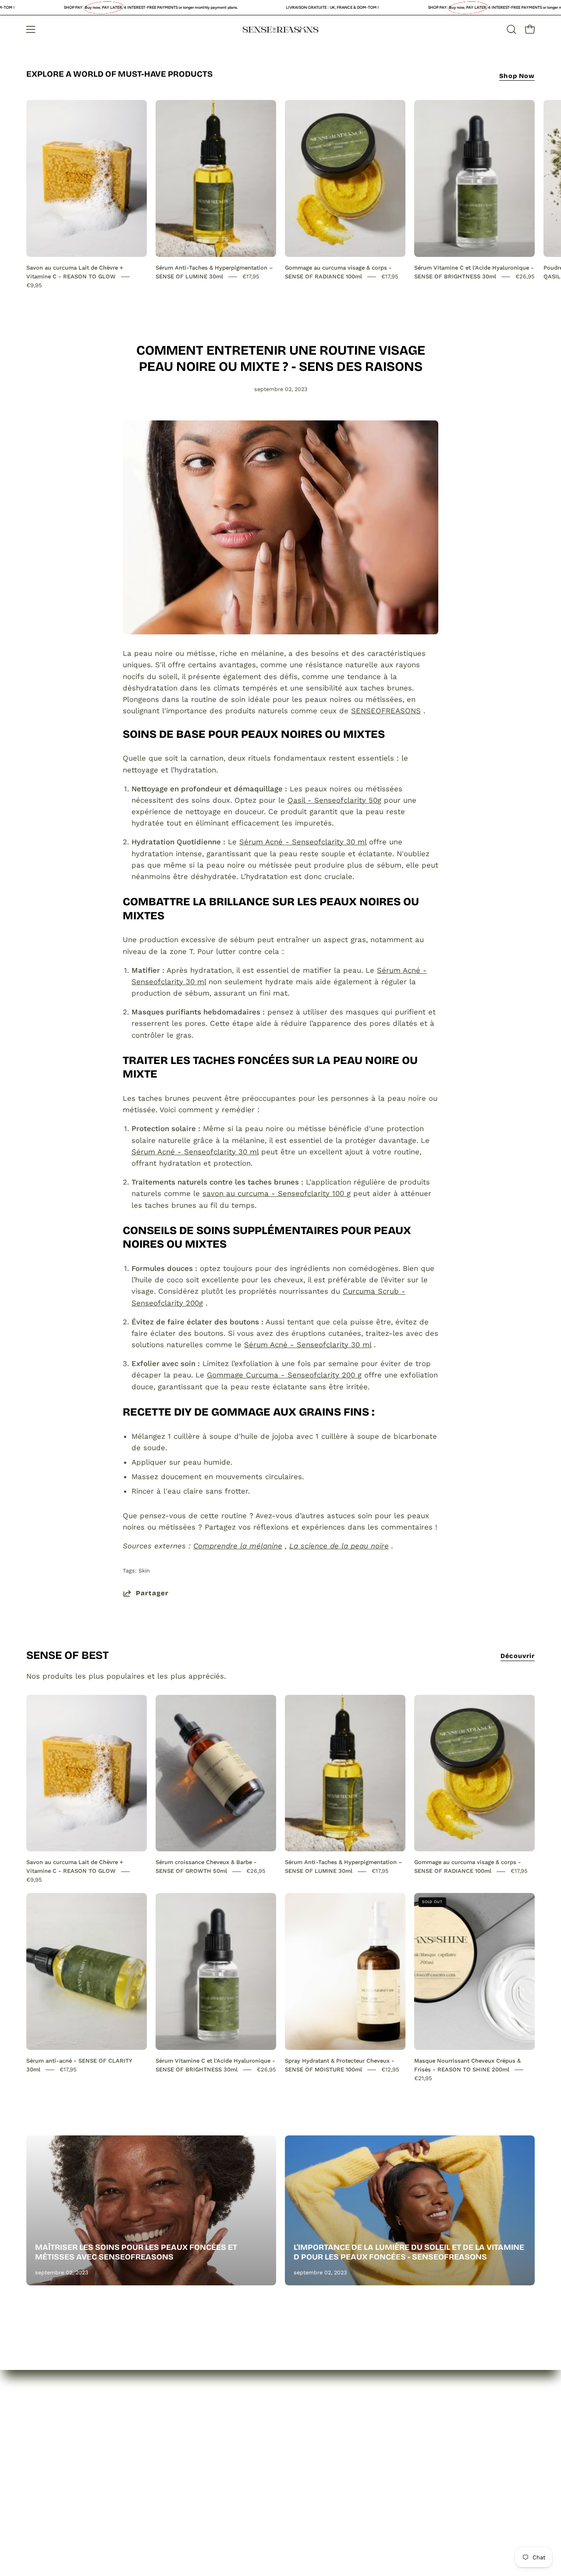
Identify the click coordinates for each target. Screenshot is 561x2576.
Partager (152, 1593)
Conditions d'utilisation (173, 2515)
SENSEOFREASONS (386, 711)
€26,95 (525, 276)
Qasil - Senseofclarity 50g (334, 800)
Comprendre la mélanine (238, 1546)
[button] (511, 29)
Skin (144, 1571)
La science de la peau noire (339, 1546)
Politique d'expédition (170, 2500)
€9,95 (34, 285)
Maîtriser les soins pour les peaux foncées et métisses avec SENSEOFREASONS (136, 2252)
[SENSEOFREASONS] (280, 30)
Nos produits (50, 2469)
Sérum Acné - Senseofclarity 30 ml (303, 842)
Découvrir (518, 1656)
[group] (280, 195)
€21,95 (423, 2078)
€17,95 (251, 276)
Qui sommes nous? (61, 2454)
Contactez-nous (55, 2484)
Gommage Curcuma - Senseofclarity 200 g (284, 1375)
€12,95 (390, 2069)
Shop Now (517, 76)
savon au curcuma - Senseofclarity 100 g (277, 1193)
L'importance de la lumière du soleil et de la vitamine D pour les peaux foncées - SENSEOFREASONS (409, 2252)
